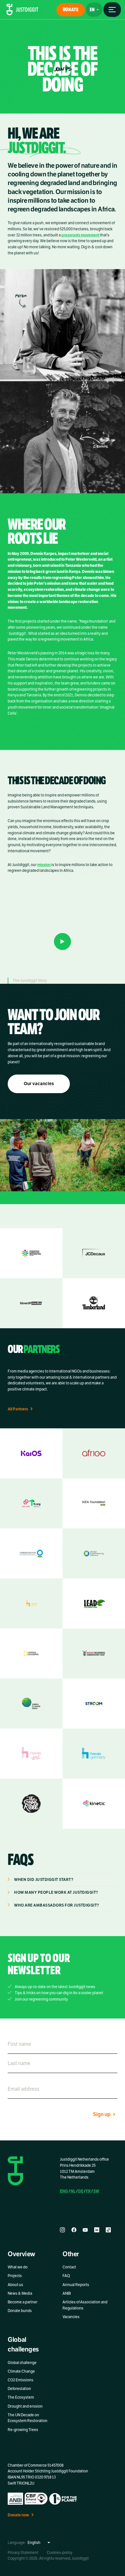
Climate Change (21, 2371)
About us (15, 2284)
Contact (69, 2267)
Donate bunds (20, 2311)
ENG (64, 2191)
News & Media (20, 2293)
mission (44, 865)
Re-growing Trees (23, 2429)
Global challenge (22, 2363)
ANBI (67, 2293)
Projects (15, 2276)
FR (88, 2191)
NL (73, 2191)
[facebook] (74, 2230)
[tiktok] (108, 2230)
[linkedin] (97, 2230)
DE (81, 2191)
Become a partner (23, 2302)
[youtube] (85, 2230)
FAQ (66, 2276)
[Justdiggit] (22, 10)
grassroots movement (80, 235)
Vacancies (71, 2317)
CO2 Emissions (21, 2380)
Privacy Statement (23, 2552)
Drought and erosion (25, 2406)
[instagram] (63, 2230)
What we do (18, 2267)
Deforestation (19, 2389)
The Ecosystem (21, 2397)
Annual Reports (76, 2284)
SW (96, 2191)
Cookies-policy (60, 2552)
